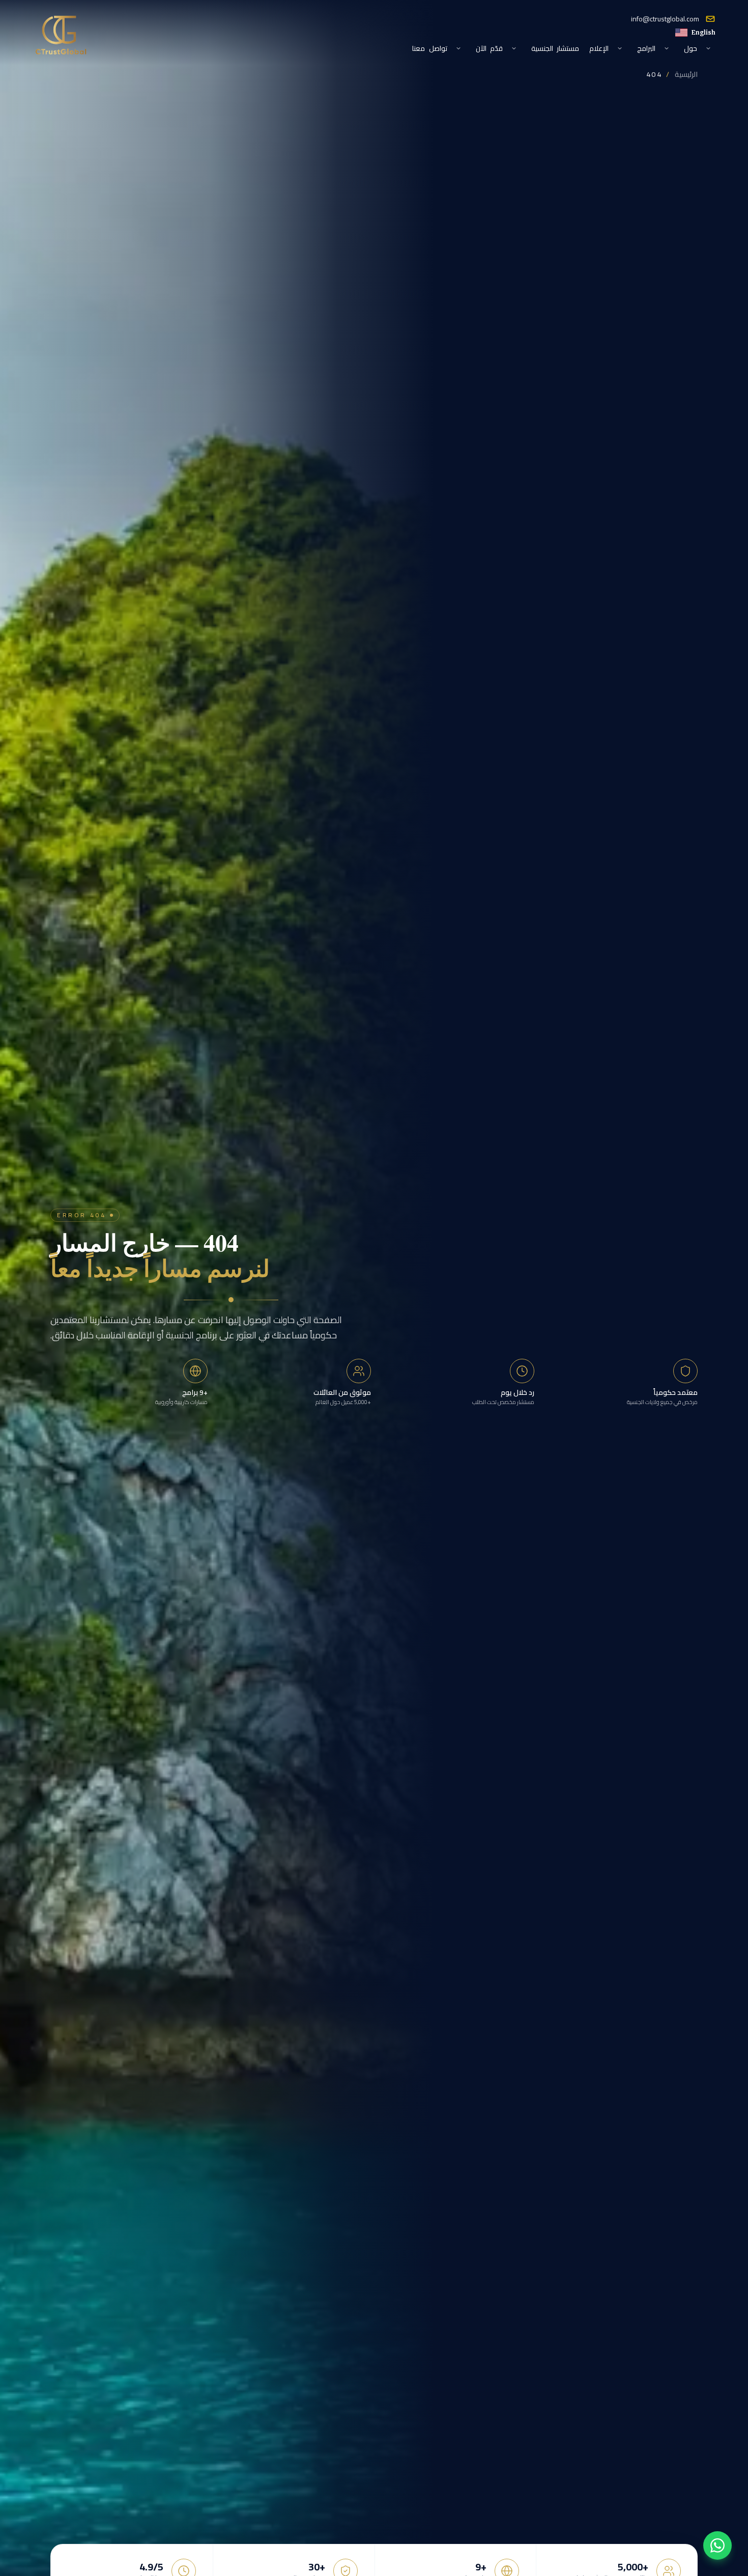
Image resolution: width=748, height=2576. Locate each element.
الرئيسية (686, 74)
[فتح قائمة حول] (708, 48)
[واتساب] (717, 2545)
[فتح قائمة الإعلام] (620, 48)
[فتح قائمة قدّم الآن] (514, 48)
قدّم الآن (489, 48)
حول (691, 48)
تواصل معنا (429, 48)
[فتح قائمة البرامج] (667, 48)
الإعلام (599, 48)
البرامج (646, 48)
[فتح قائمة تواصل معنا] (458, 48)
